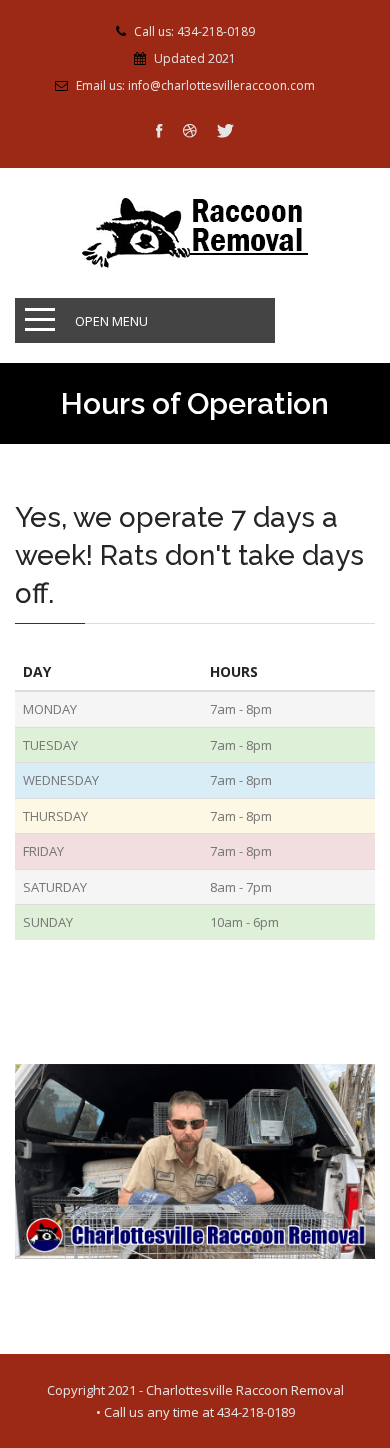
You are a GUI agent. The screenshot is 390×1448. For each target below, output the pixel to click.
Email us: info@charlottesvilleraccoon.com (195, 86)
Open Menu (111, 321)
